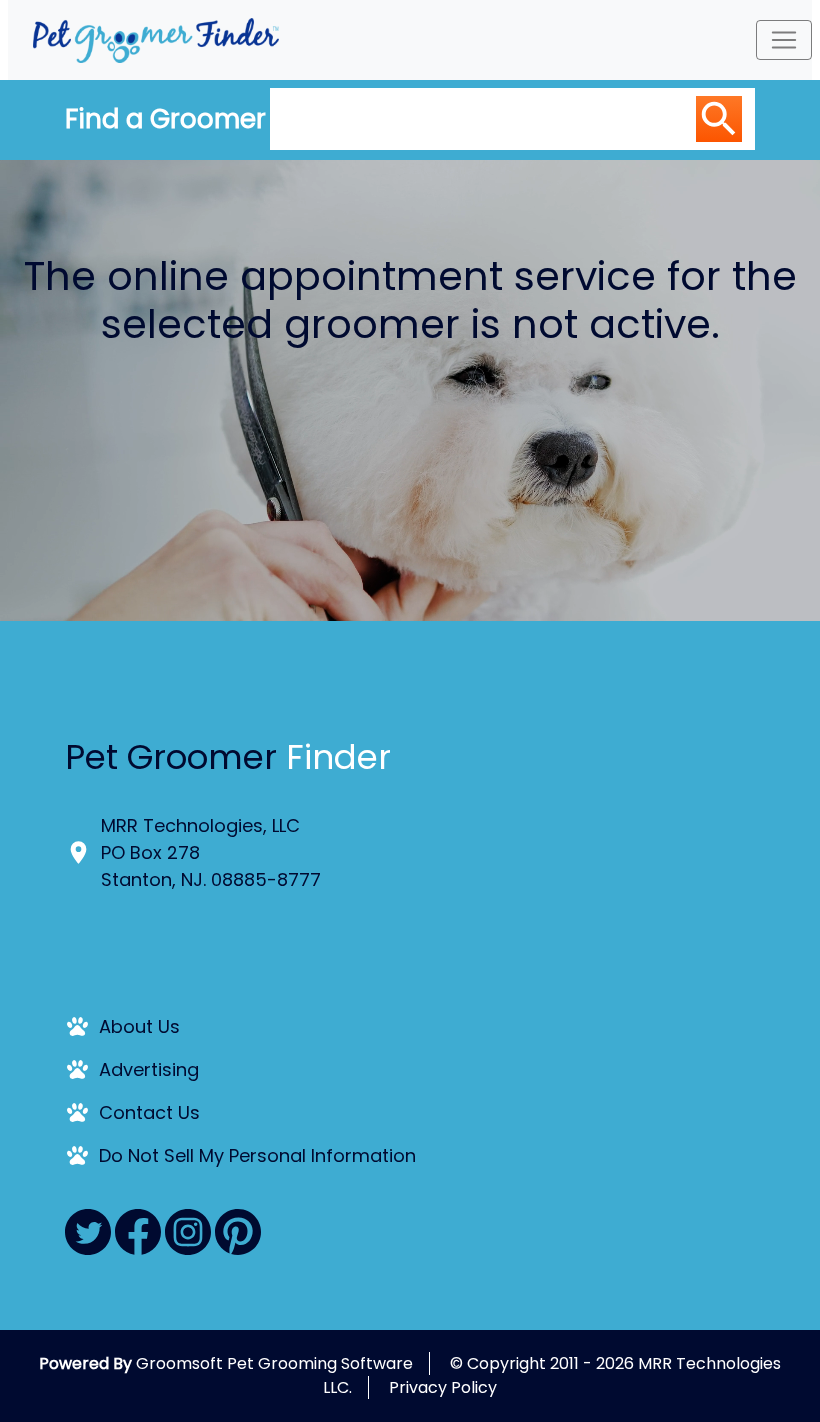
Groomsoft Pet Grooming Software (274, 1363)
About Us (139, 1026)
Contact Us (149, 1112)
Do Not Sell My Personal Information (257, 1155)
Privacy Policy (443, 1387)
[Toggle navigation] (784, 40)
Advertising (149, 1069)
